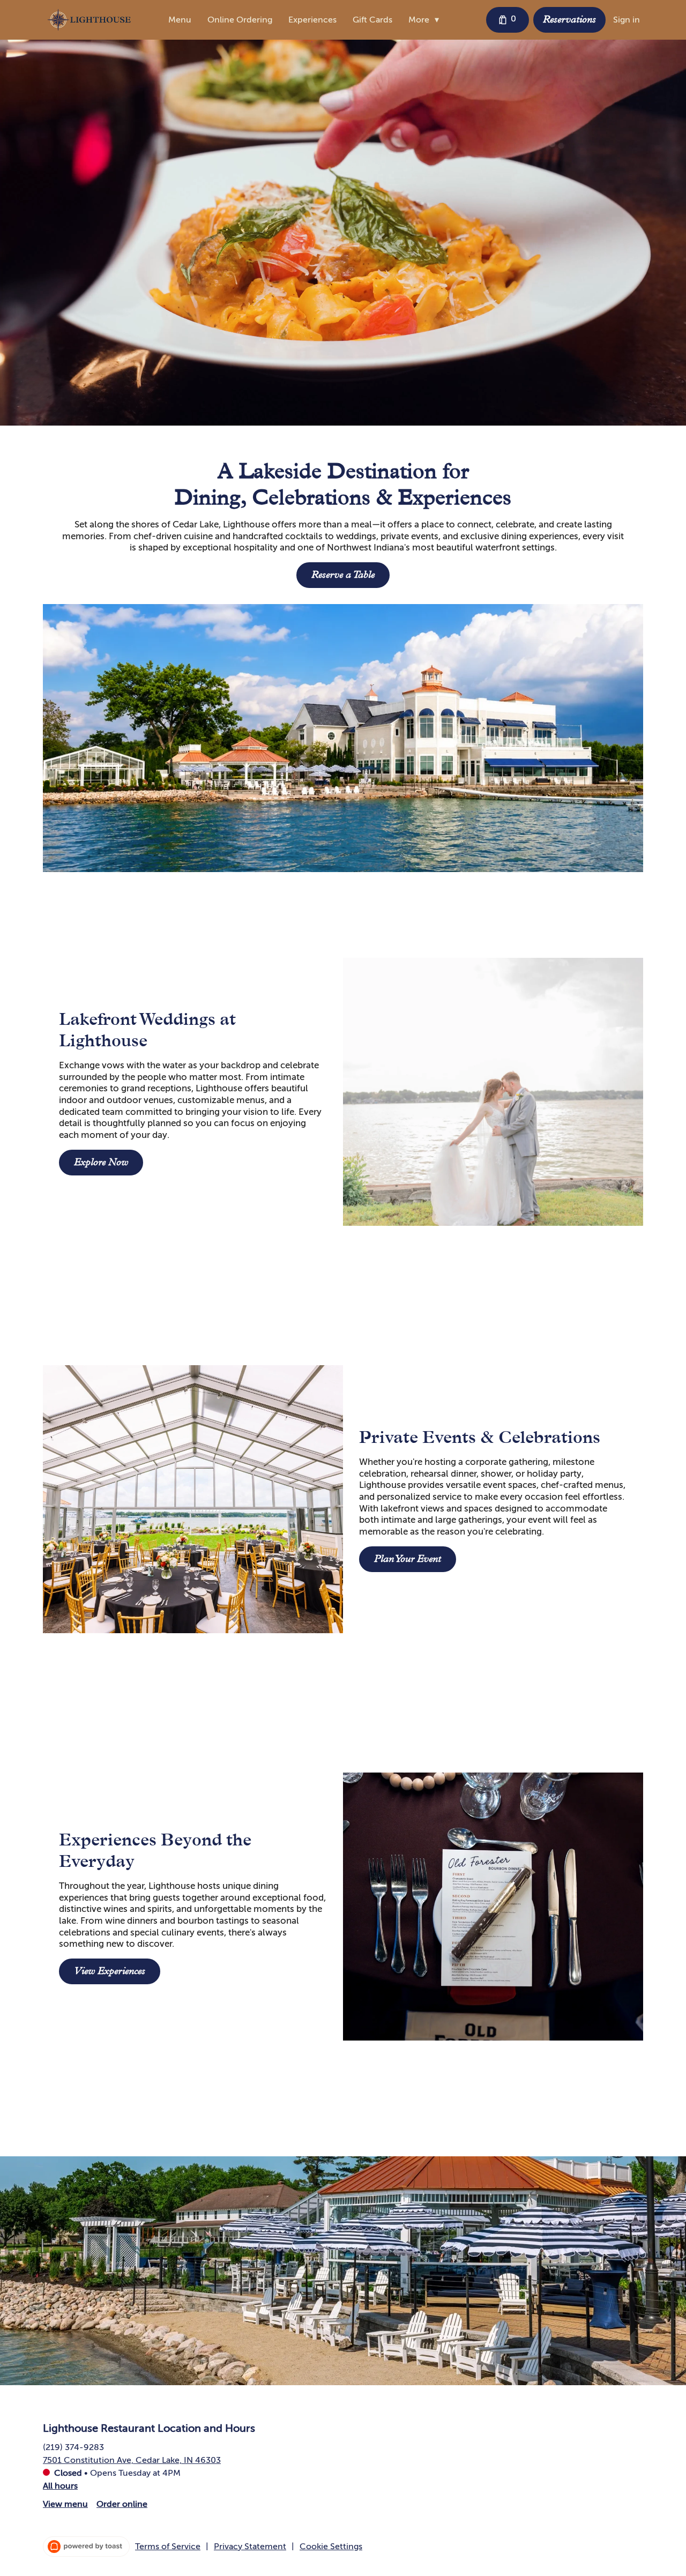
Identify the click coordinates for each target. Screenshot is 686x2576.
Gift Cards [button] (372, 20)
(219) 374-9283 (73, 2447)
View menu (65, 2504)
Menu (180, 20)
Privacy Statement (250, 2547)
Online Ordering (240, 20)
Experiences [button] (312, 20)
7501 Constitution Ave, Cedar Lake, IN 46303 (132, 2460)
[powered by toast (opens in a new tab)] (86, 2547)
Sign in (627, 20)
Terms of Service (168, 2547)
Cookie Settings (331, 2547)
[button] (426, 20)
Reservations (569, 19)
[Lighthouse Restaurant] (89, 20)
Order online (122, 2504)
